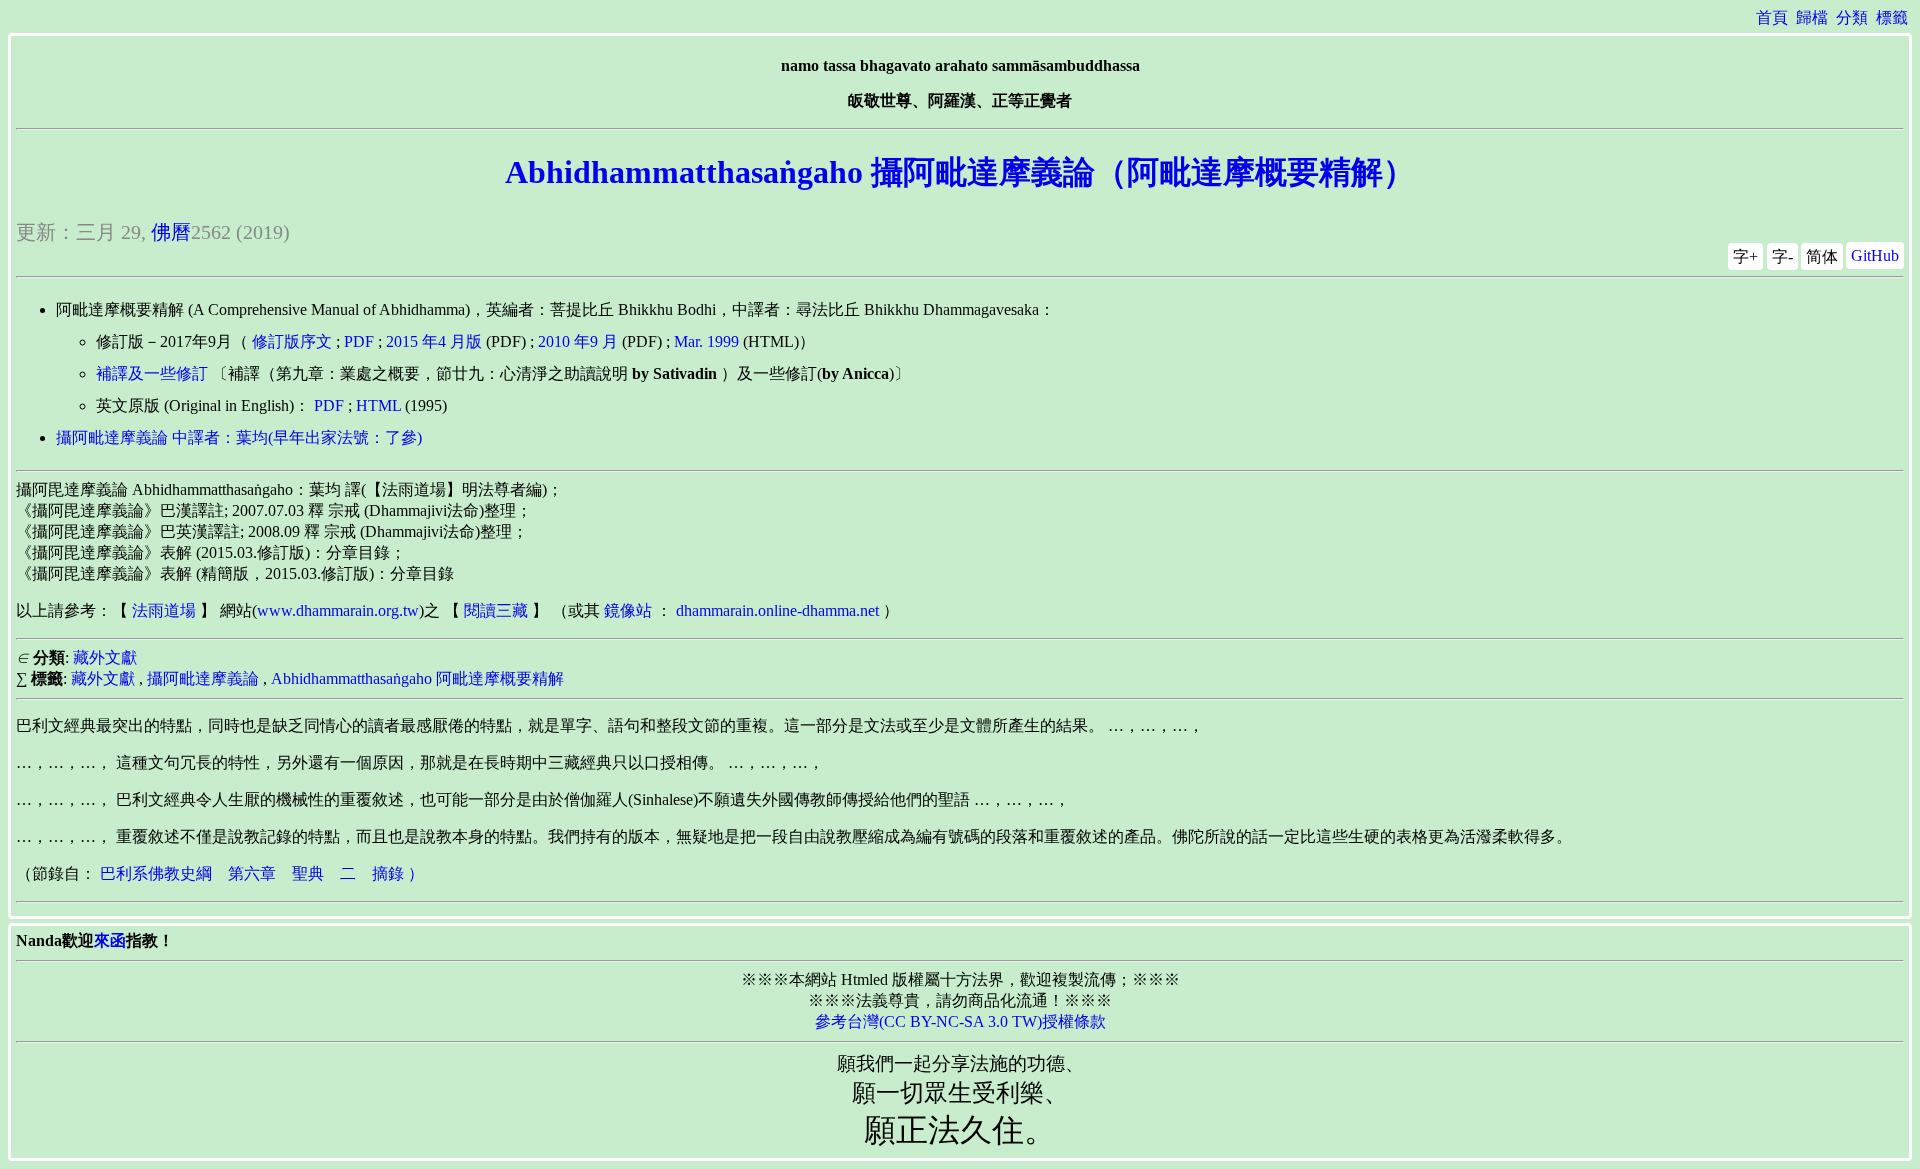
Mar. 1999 (706, 341)
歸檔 (1812, 17)
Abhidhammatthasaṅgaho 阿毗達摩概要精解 (417, 678)
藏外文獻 (105, 657)
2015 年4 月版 (434, 341)
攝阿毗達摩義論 (203, 678)
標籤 (1892, 17)
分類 (1852, 17)
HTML (378, 405)
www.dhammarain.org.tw (338, 610)
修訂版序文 (292, 341)
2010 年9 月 (578, 341)
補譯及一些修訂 (152, 373)
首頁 (1772, 17)
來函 (110, 940)
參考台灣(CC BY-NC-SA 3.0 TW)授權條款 (960, 1021)
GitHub (1875, 255)
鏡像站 (628, 610)
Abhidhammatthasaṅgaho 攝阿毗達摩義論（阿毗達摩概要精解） (960, 172)
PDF (359, 341)
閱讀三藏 (496, 610)
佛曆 (171, 232)
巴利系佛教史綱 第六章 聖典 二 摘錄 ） (262, 873)
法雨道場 (164, 610)
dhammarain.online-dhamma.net (777, 610)
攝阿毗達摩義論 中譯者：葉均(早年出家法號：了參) (239, 437)
